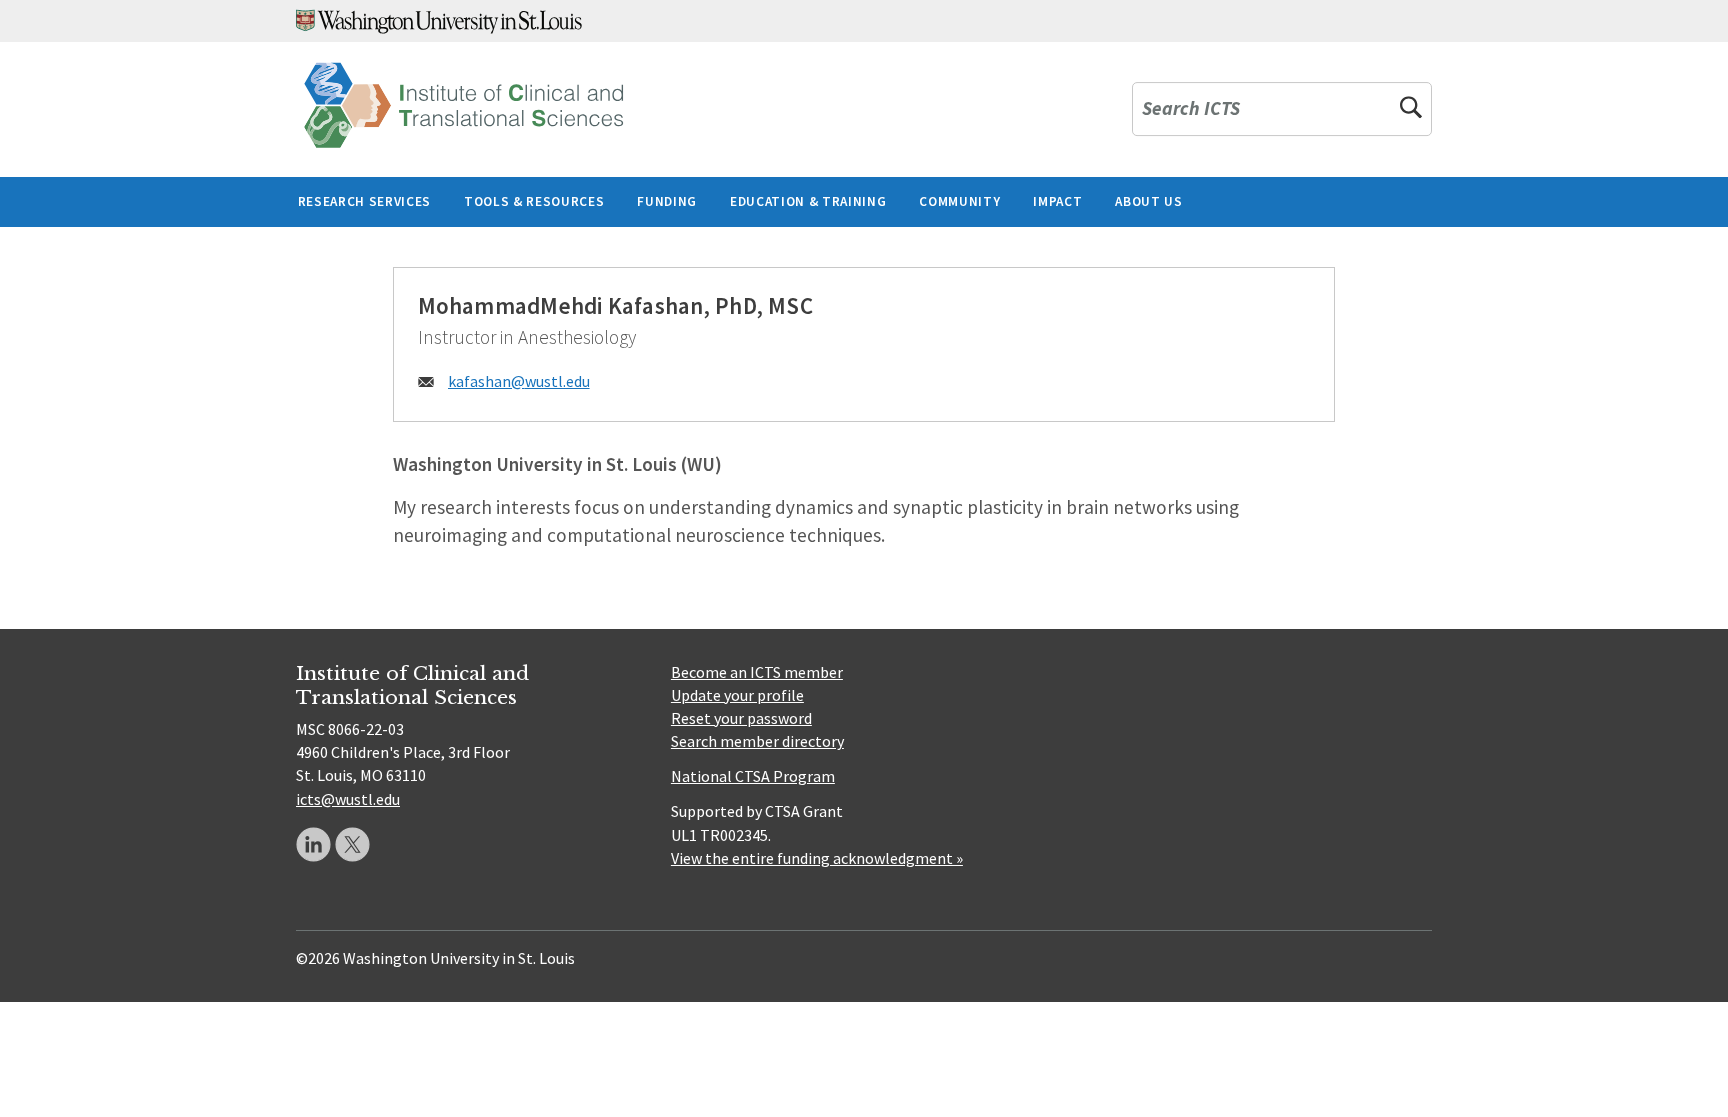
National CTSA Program (753, 776)
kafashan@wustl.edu (519, 381)
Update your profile (737, 695)
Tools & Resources (534, 201)
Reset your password (741, 718)
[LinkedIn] (313, 844)
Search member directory (757, 741)
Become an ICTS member (757, 672)
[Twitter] (352, 844)
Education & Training (808, 201)
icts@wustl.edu (348, 799)
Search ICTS (1191, 109)
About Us (1148, 201)
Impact (1057, 201)
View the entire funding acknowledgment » (817, 858)
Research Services (364, 201)
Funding (667, 201)
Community (959, 201)
